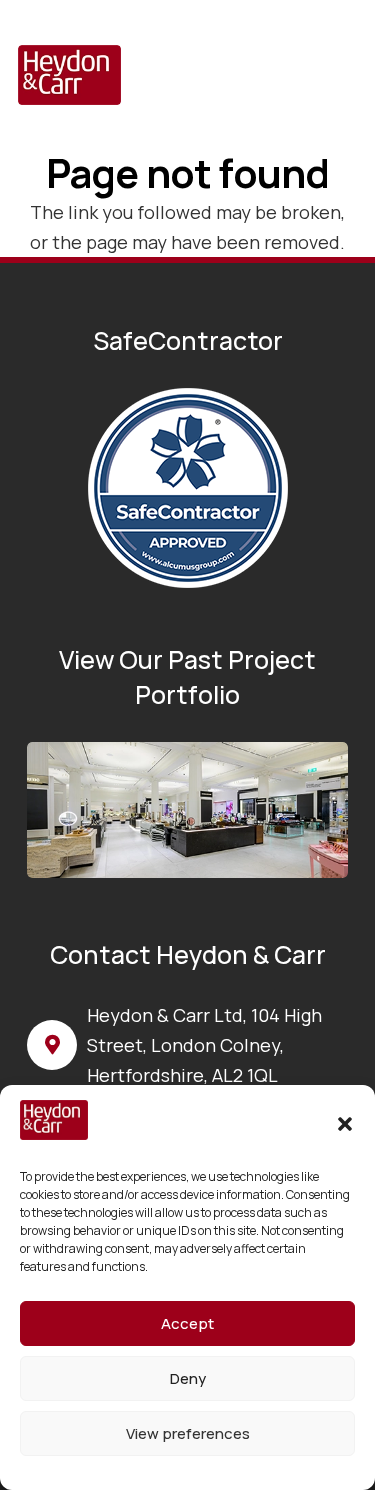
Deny (188, 1378)
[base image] (187, 809)
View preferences (188, 1433)
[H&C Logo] (69, 75)
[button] (345, 1124)
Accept (187, 1323)
